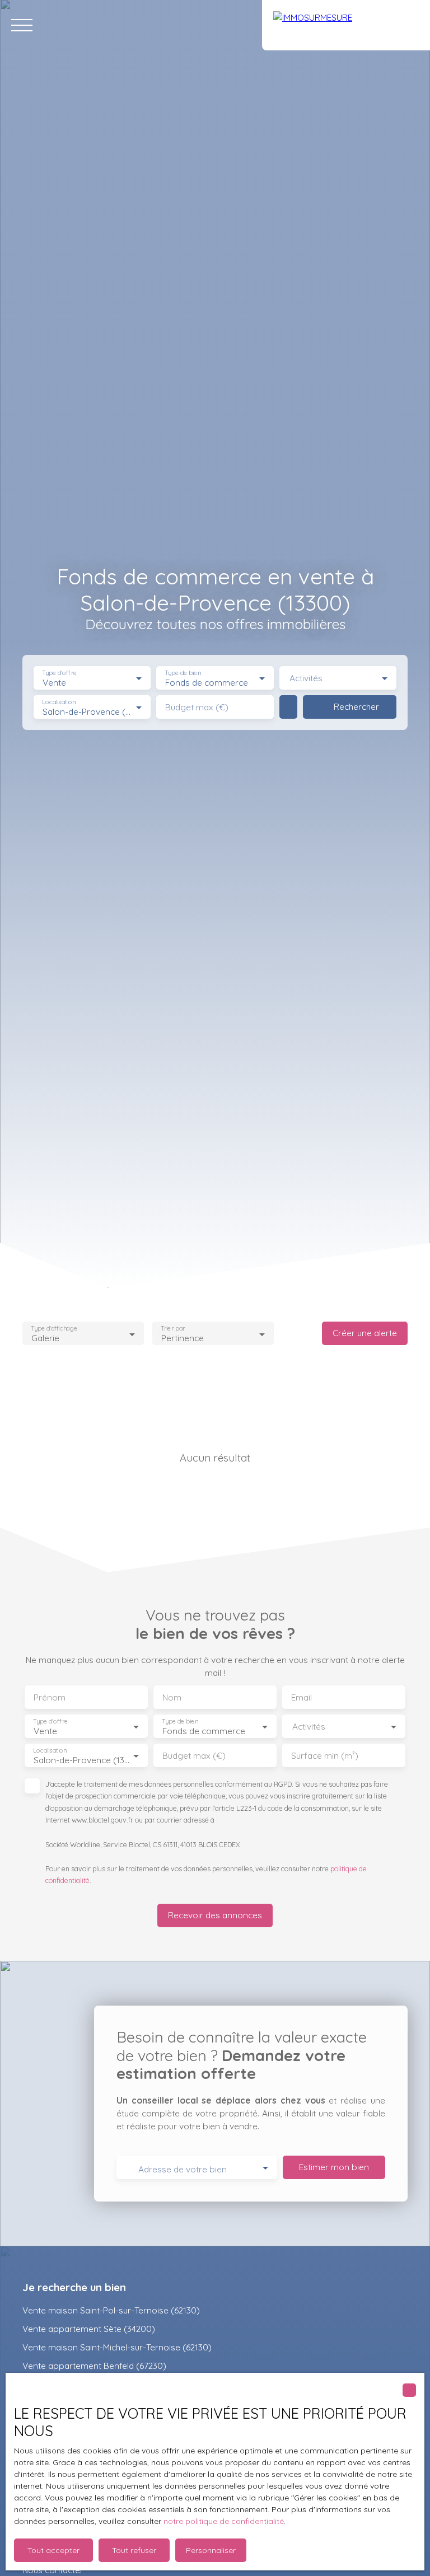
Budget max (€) (197, 707)
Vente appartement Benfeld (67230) (94, 2366)
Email (302, 1697)
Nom (172, 1697)
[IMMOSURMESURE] (346, 25)
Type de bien (183, 673)
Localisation (59, 702)
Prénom (50, 1697)
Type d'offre (59, 673)
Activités (306, 678)
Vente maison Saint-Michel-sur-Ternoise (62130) (117, 2347)
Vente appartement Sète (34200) (89, 2329)
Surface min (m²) (325, 1756)
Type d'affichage (54, 1329)
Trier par (173, 1329)
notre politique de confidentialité (224, 2521)
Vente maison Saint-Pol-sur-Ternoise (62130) (111, 2310)
